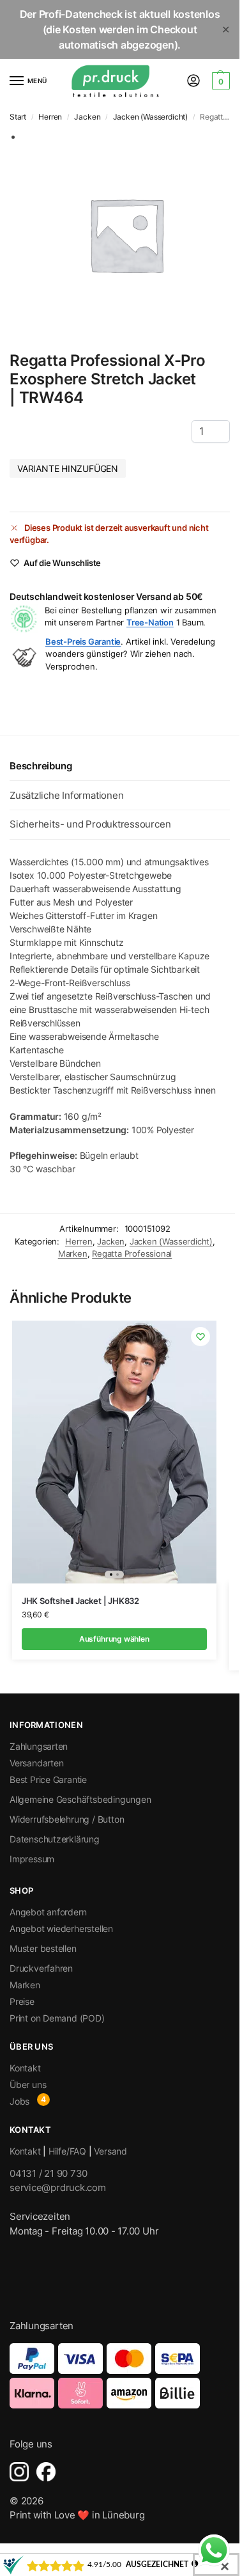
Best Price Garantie (48, 1779)
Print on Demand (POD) (57, 2018)
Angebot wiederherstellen (61, 1928)
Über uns (28, 2085)
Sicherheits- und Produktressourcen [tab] (90, 824)
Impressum (32, 1859)
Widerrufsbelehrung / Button (67, 1819)
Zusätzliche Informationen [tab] (66, 795)
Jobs (19, 2101)
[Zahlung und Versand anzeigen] (120, 2376)
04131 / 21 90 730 (49, 2173)
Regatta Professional (132, 1253)
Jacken (87, 117)
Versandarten (36, 1763)
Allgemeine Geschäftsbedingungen (80, 1799)
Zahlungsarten (39, 1746)
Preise (22, 2001)
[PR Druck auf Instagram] (19, 2472)
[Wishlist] (200, 1337)
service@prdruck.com (58, 2187)
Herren (50, 117)
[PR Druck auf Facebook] (46, 2472)
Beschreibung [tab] (41, 766)
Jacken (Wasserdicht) (150, 117)
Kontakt (25, 2068)
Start (18, 117)
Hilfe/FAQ (67, 2151)
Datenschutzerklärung (55, 1839)
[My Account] (193, 82)
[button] (219, 81)
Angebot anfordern (48, 1912)
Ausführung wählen (114, 1639)
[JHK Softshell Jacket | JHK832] (114, 1452)
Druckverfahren (41, 1968)
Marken (73, 1253)
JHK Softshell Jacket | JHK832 (80, 1601)
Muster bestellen (43, 1948)
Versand (110, 2151)
